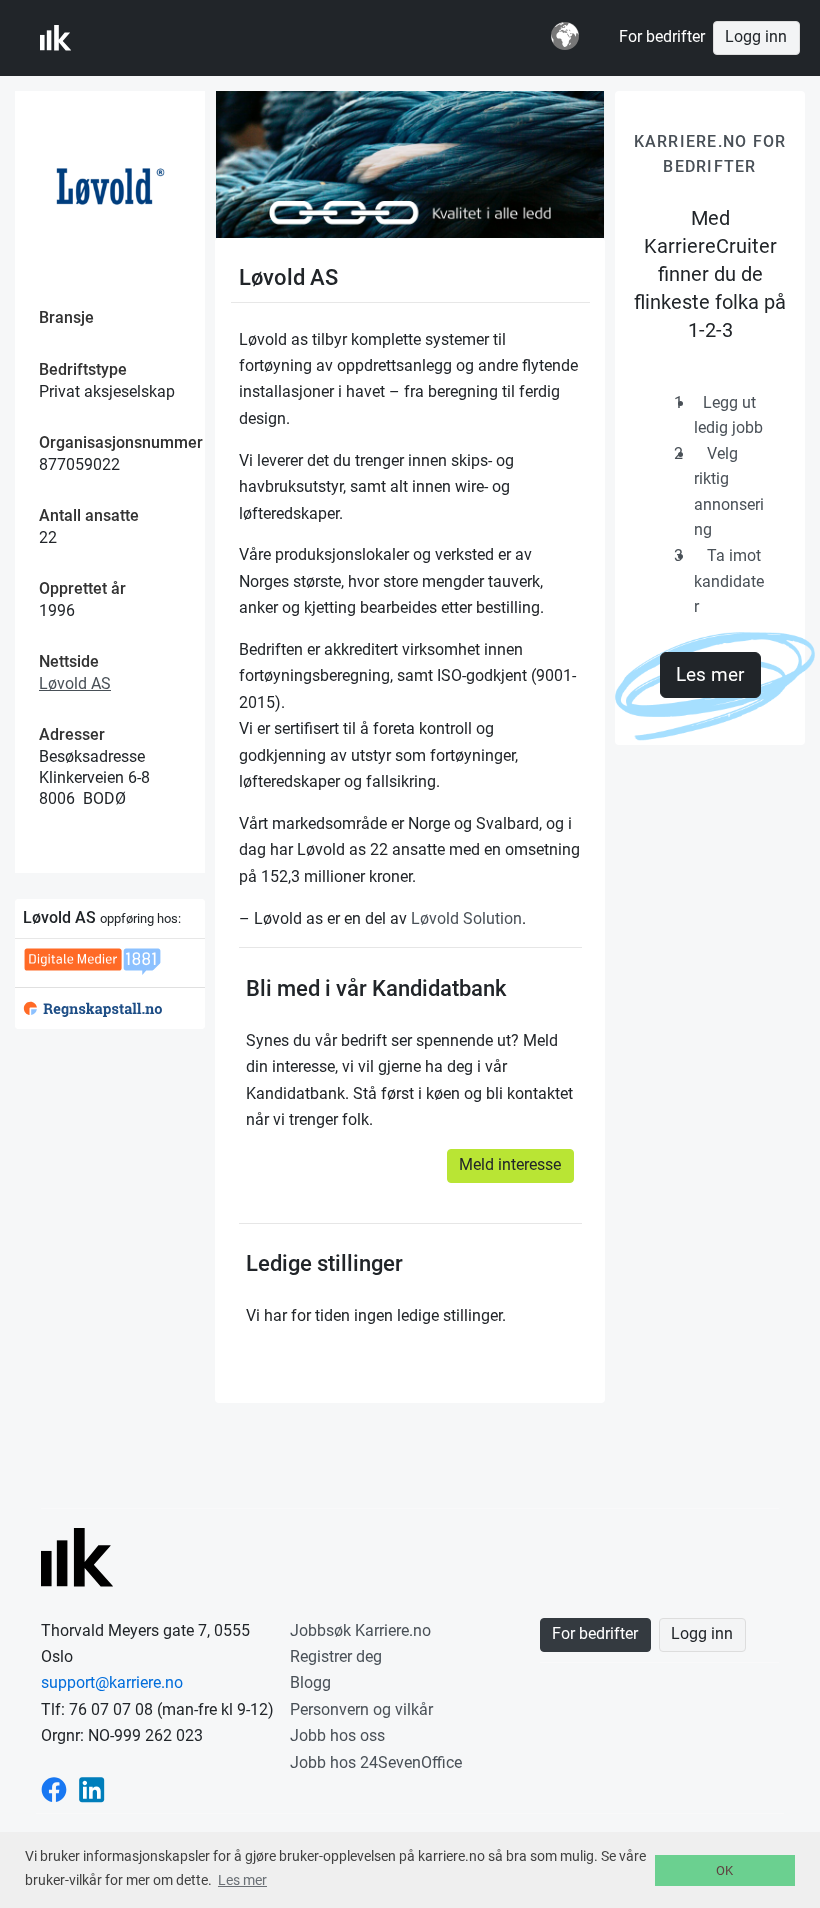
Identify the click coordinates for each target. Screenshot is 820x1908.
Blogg (310, 1682)
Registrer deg (336, 1656)
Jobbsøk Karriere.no (360, 1630)
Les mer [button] (242, 1880)
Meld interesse (510, 1165)
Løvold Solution (466, 918)
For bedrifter (662, 37)
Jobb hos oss (337, 1735)
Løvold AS (75, 683)
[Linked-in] (92, 1788)
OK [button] (724, 1870)
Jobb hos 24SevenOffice (376, 1762)
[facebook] (54, 1788)
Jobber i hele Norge (138, 38)
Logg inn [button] (756, 37)
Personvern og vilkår (361, 1709)
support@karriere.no (112, 1682)
